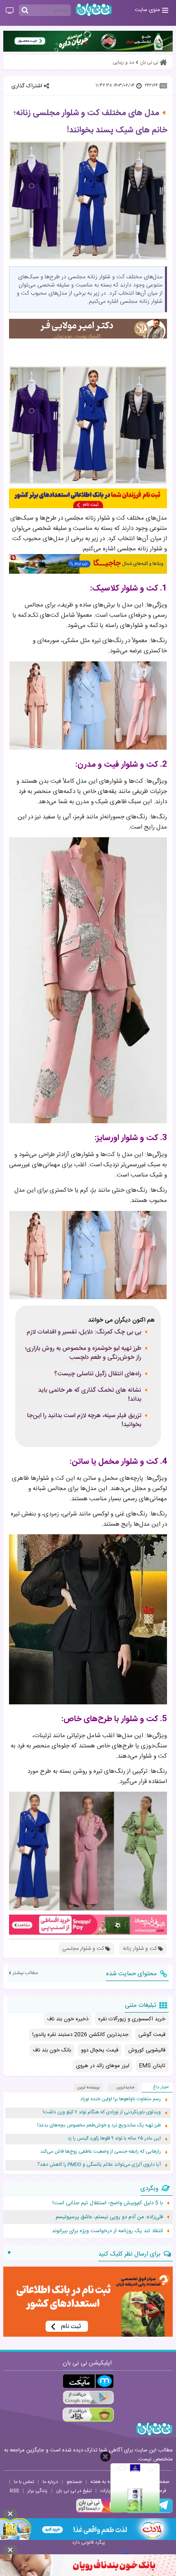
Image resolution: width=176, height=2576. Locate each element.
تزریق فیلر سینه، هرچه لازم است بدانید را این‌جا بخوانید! (84, 1420)
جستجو (74, 2482)
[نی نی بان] (94, 10)
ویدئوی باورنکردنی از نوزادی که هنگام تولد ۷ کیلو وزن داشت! (102, 2112)
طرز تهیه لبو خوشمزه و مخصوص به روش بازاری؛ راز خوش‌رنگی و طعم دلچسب (83, 1353)
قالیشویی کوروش (147, 2050)
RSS (14, 2491)
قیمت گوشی (152, 2035)
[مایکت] (88, 2381)
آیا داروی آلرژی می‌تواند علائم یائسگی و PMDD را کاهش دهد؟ (99, 2165)
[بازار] (88, 2415)
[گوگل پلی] (88, 2398)
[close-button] (105, 2457)
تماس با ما (24, 2482)
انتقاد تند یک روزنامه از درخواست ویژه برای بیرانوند (107, 2231)
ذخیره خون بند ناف (68, 2019)
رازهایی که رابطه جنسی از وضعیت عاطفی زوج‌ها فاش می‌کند (100, 2152)
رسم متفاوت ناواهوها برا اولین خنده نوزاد (121, 2099)
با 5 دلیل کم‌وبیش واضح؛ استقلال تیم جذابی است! (108, 2203)
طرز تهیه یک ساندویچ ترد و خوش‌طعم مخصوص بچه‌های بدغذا (99, 2125)
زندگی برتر (37, 2491)
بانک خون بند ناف (52, 2050)
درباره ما (50, 2482)
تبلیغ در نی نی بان (74, 2491)
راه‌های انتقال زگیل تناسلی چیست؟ (98, 1374)
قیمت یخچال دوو (100, 2050)
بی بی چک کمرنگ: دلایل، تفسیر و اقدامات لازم (84, 1332)
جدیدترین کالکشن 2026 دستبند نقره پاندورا (80, 2035)
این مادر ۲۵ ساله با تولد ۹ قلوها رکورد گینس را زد (114, 2139)
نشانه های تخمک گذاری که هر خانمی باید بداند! (90, 1395)
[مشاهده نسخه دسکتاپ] (10, 11)
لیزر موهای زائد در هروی (103, 2066)
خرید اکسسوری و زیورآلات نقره (132, 2019)
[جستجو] (25, 11)
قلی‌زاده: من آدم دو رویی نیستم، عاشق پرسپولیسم (109, 2217)
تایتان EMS (152, 2066)
